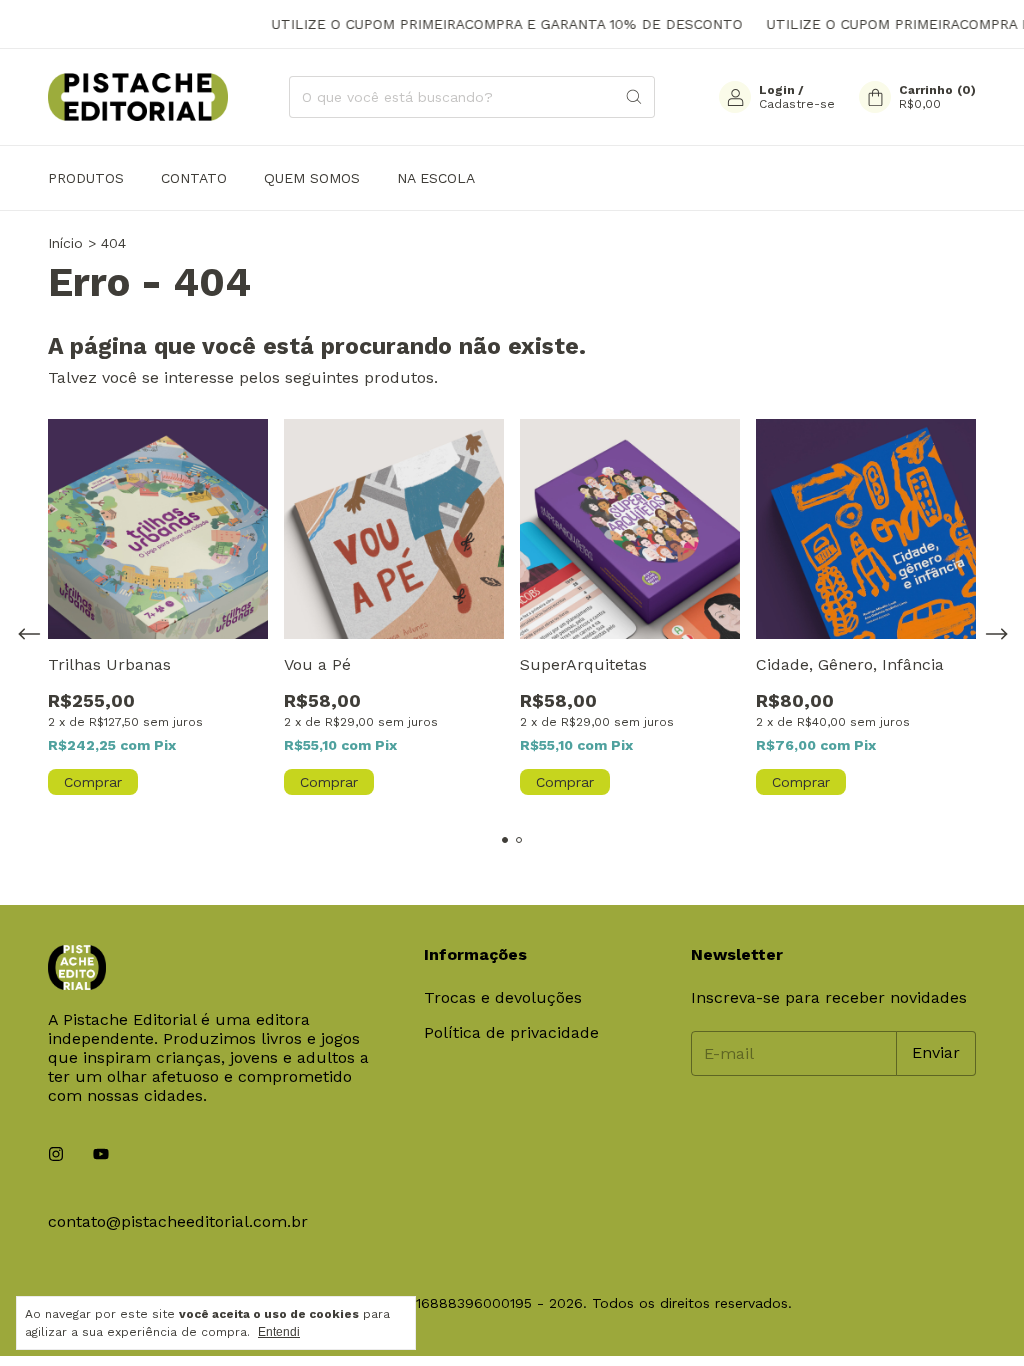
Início (65, 243)
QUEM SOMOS (312, 178)
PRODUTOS (86, 178)
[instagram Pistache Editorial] (56, 1154)
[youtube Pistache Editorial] (101, 1154)
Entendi (279, 1332)
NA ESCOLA (436, 178)
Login (777, 90)
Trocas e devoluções (503, 997)
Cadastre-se (797, 104)
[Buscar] (634, 97)
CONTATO (194, 178)
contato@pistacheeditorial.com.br (178, 1221)
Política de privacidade (511, 1032)
